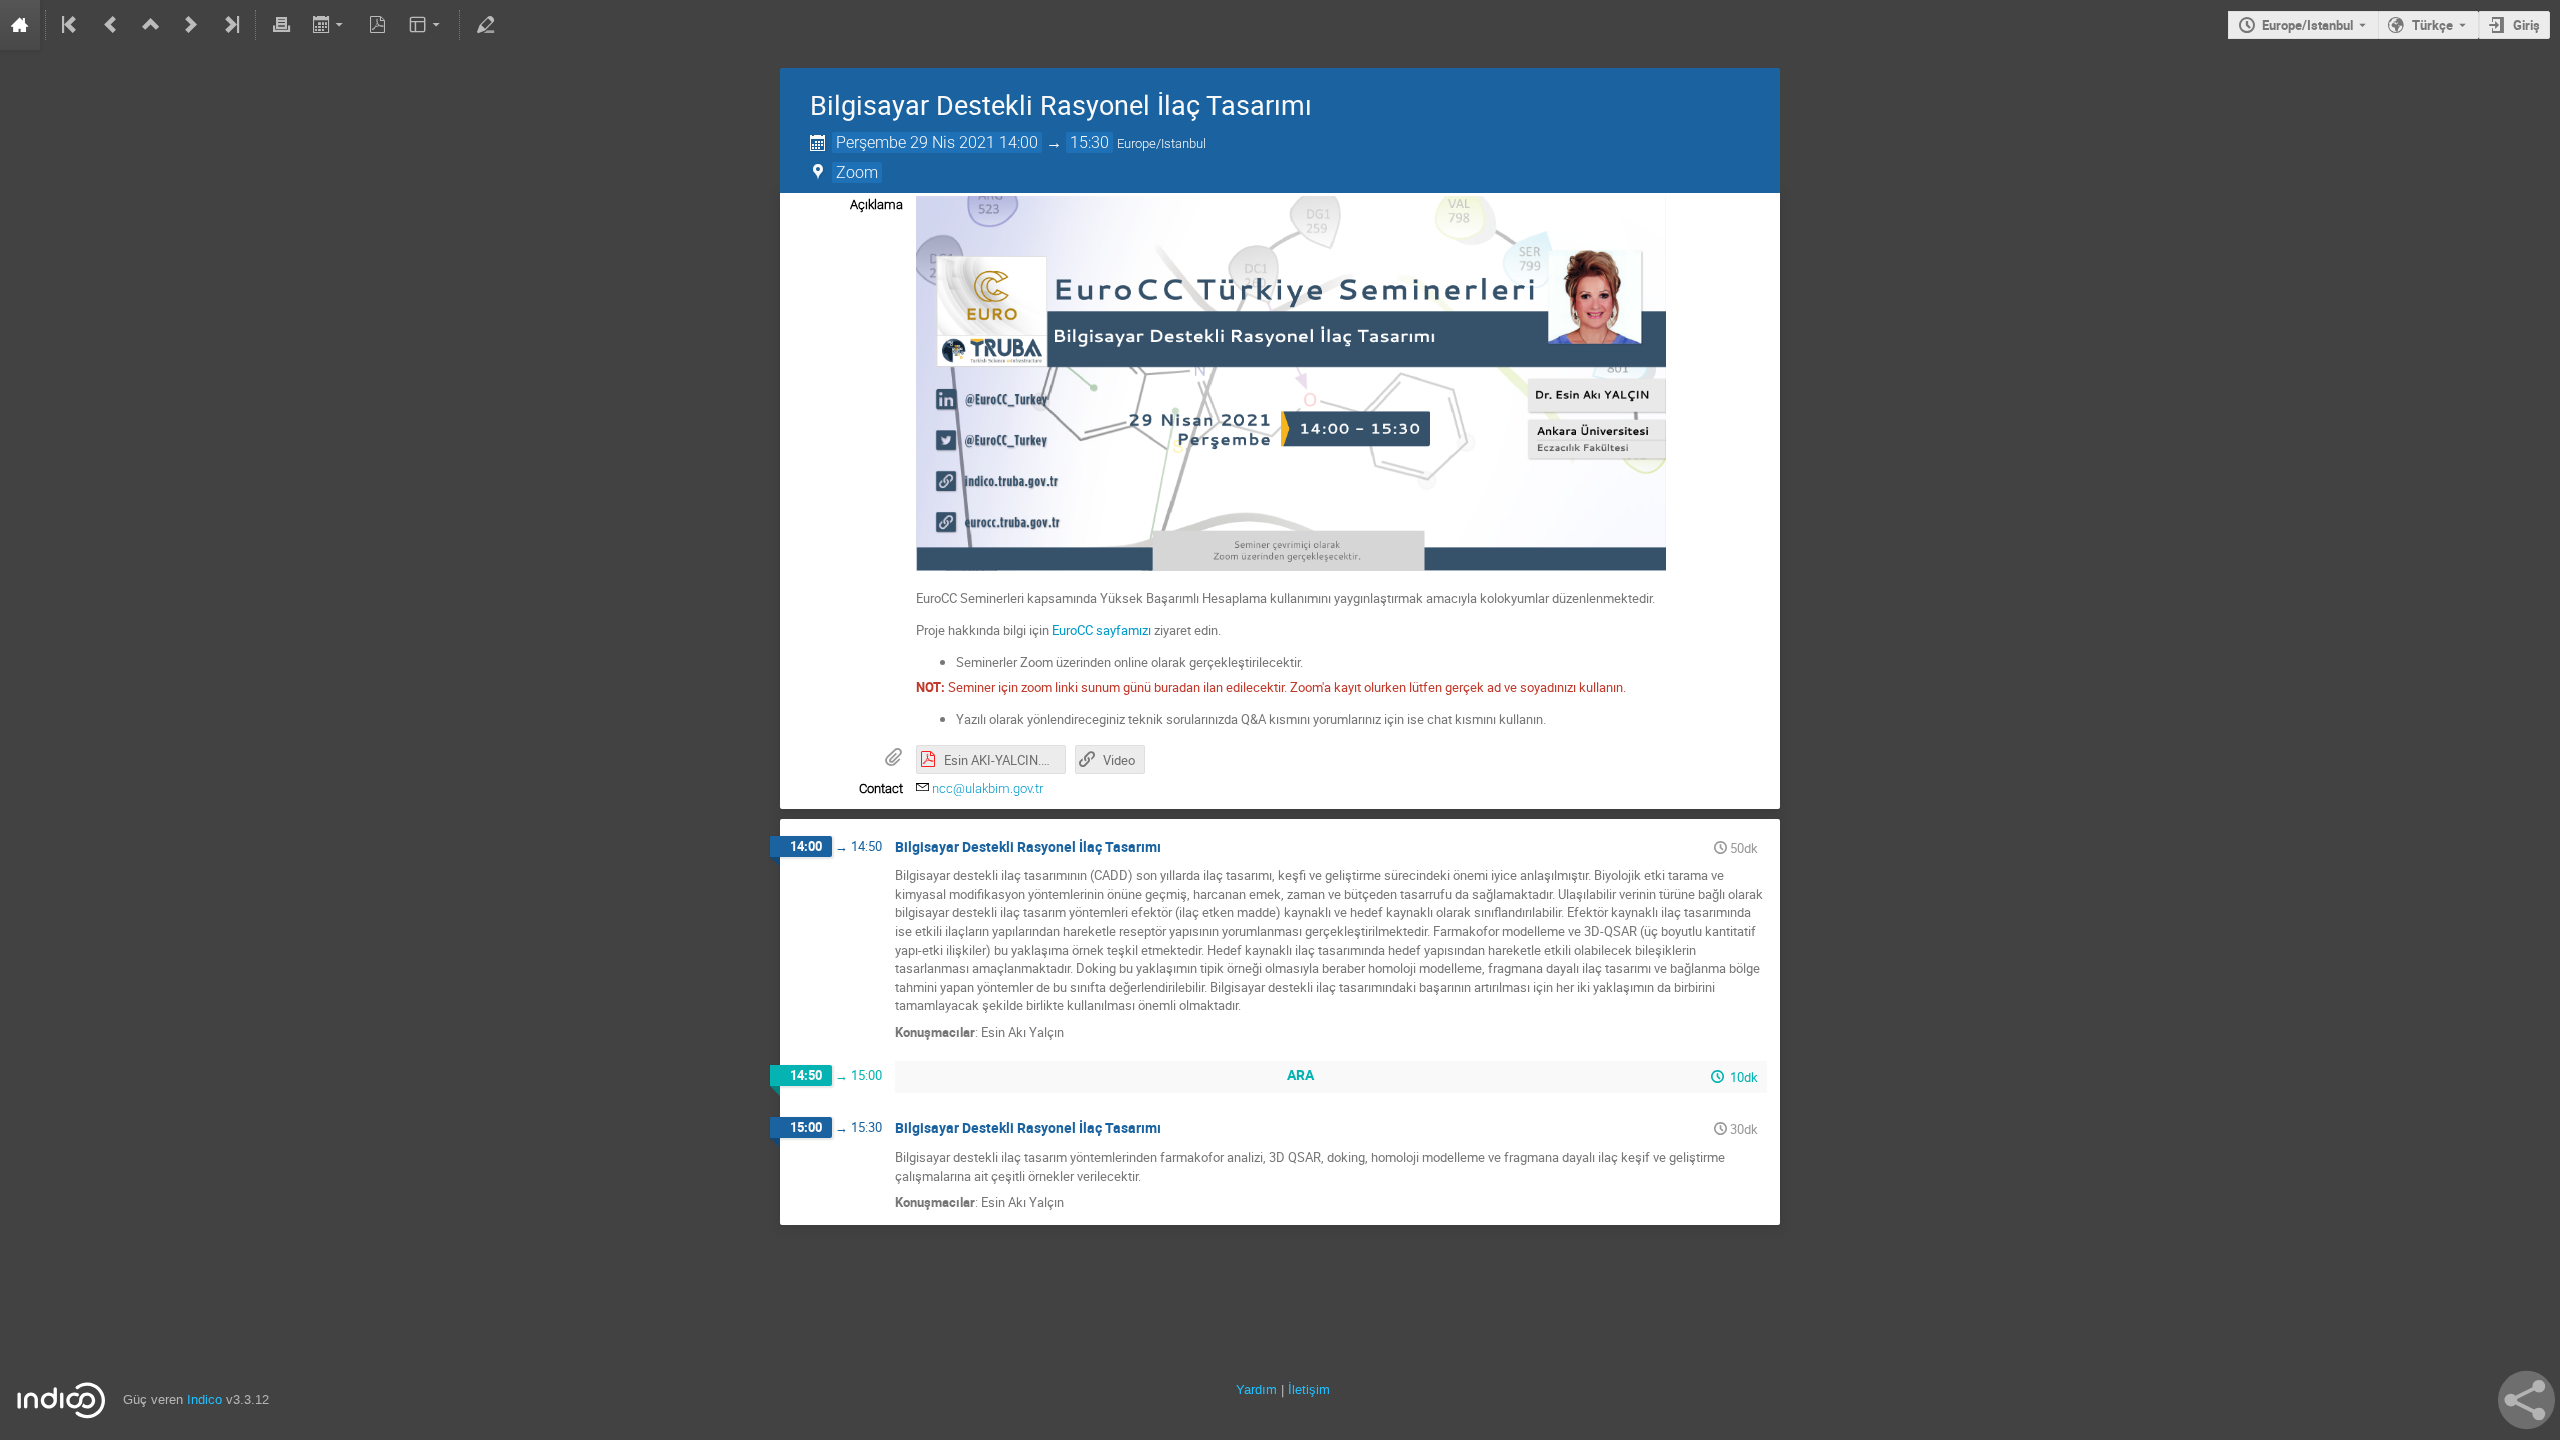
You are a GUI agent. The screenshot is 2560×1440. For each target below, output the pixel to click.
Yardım (1256, 1389)
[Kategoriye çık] (151, 25)
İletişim (1309, 1389)
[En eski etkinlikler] (71, 25)
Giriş (2526, 25)
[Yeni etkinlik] (191, 25)
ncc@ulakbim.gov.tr (987, 788)
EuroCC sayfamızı (1101, 630)
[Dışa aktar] (329, 25)
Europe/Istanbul (2307, 25)
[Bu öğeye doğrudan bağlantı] (1175, 847)
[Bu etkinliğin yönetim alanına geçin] (485, 25)
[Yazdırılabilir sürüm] (281, 25)
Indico (204, 1399)
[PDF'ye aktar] (378, 25)
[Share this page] (2526, 1400)
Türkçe (2432, 25)
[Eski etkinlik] (111, 25)
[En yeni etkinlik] (230, 25)
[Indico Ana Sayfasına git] (20, 25)
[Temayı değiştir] (426, 25)
